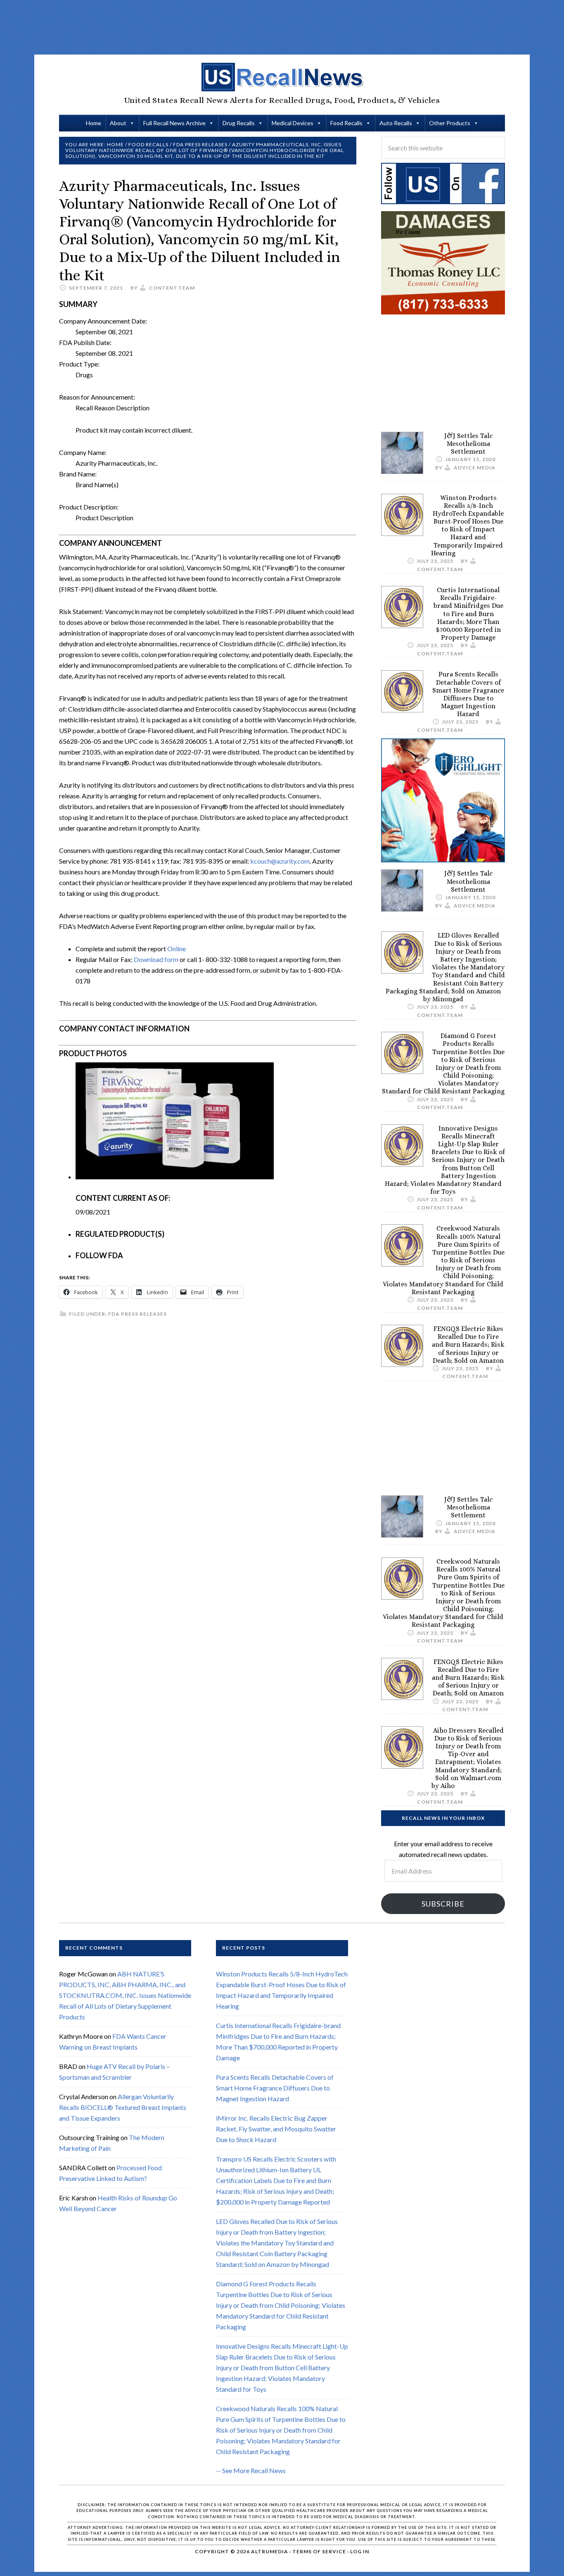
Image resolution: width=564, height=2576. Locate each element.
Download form (156, 959)
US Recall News (282, 77)
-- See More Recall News (251, 2470)
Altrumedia (270, 2551)
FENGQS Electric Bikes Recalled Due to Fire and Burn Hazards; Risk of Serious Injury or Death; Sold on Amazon (468, 1345)
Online (177, 949)
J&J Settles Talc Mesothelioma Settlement (468, 444)
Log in (360, 2551)
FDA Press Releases (137, 1314)
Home (94, 123)
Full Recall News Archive (174, 123)
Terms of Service (319, 2551)
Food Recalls (346, 123)
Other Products (450, 123)
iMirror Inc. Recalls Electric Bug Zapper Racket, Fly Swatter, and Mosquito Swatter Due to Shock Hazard (276, 2129)
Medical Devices (293, 123)
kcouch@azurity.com (280, 861)
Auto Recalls (396, 123)
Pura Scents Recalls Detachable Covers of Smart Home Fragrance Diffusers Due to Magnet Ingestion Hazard (468, 694)
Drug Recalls (239, 123)
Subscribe (443, 1904)
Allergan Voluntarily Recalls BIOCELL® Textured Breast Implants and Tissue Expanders (123, 2107)
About (118, 123)
